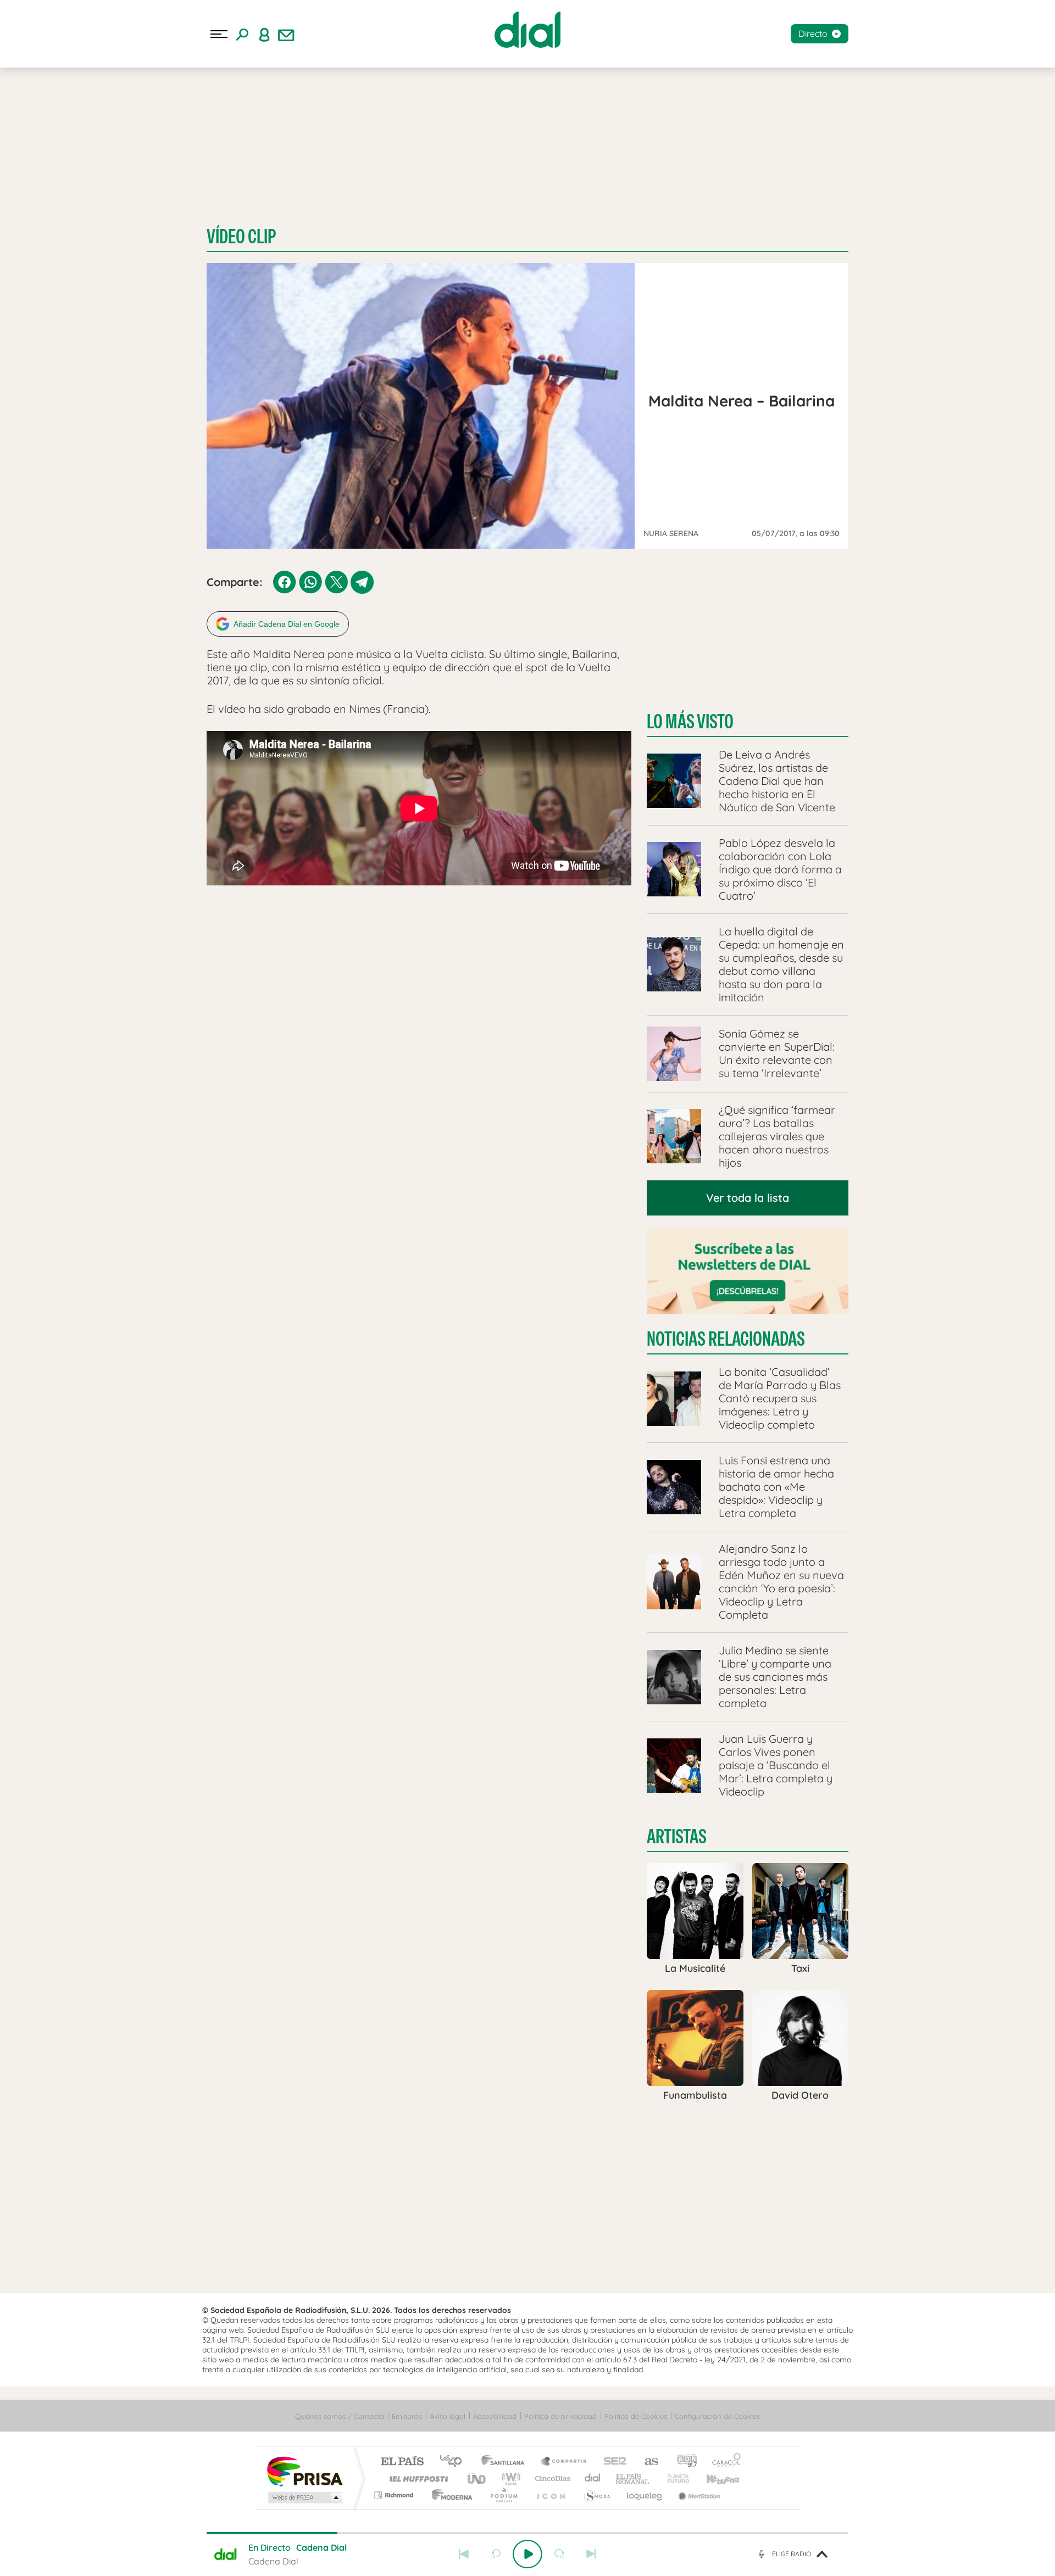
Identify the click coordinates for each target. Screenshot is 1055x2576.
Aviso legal (448, 2416)
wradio (509, 2479)
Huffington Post (417, 2479)
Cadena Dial (593, 2479)
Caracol (723, 2462)
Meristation (698, 2495)
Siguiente (591, 2554)
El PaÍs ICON (551, 2495)
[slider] (527, 2533)
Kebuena (713, 2479)
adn (683, 2462)
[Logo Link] (527, 30)
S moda (596, 2495)
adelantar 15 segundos (559, 2554)
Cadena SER (612, 2462)
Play (527, 2554)
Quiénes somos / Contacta (340, 2416)
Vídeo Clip (241, 236)
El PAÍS (402, 2462)
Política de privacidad (560, 2416)
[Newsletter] (286, 34)
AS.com (646, 2462)
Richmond (395, 2495)
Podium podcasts (503, 2495)
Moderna (449, 2495)
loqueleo (645, 2495)
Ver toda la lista (748, 1198)
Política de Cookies (636, 2416)
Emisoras (407, 2416)
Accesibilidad (495, 2416)
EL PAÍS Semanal (633, 2479)
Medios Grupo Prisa (304, 2497)
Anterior (464, 2554)
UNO (477, 2479)
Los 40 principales (455, 2462)
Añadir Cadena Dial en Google (287, 624)
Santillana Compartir (564, 2462)
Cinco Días (551, 2479)
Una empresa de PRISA (304, 2471)
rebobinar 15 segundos (496, 2554)
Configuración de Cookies (717, 2416)
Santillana (506, 2462)
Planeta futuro (674, 2479)
